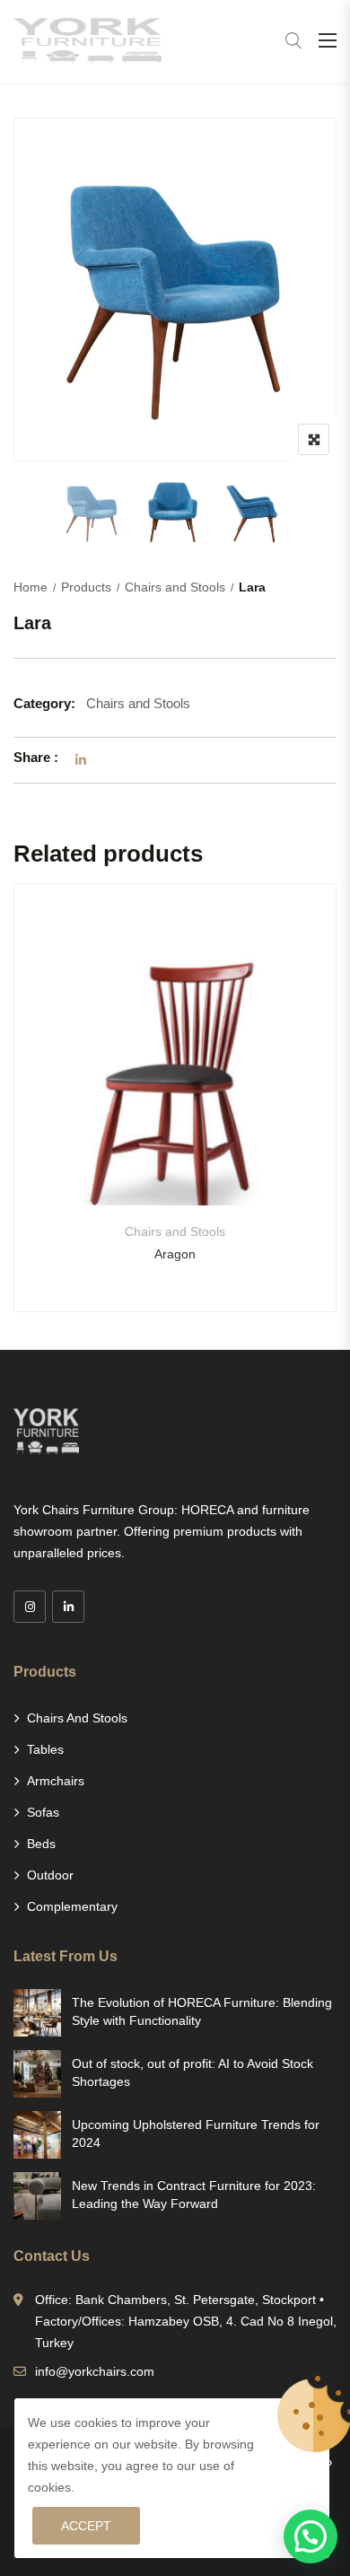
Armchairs (56, 1781)
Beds (41, 1844)
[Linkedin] (68, 1607)
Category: (44, 703)
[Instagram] (30, 1607)
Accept (86, 2526)
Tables (45, 1749)
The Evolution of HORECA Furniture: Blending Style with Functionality (202, 2011)
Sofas (43, 1812)
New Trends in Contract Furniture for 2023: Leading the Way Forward (194, 2195)
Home (31, 587)
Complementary (72, 1906)
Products (86, 587)
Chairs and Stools (175, 587)
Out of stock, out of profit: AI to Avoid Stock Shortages (192, 2072)
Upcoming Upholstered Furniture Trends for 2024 (196, 2134)
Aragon (175, 1254)
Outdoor (50, 1875)
